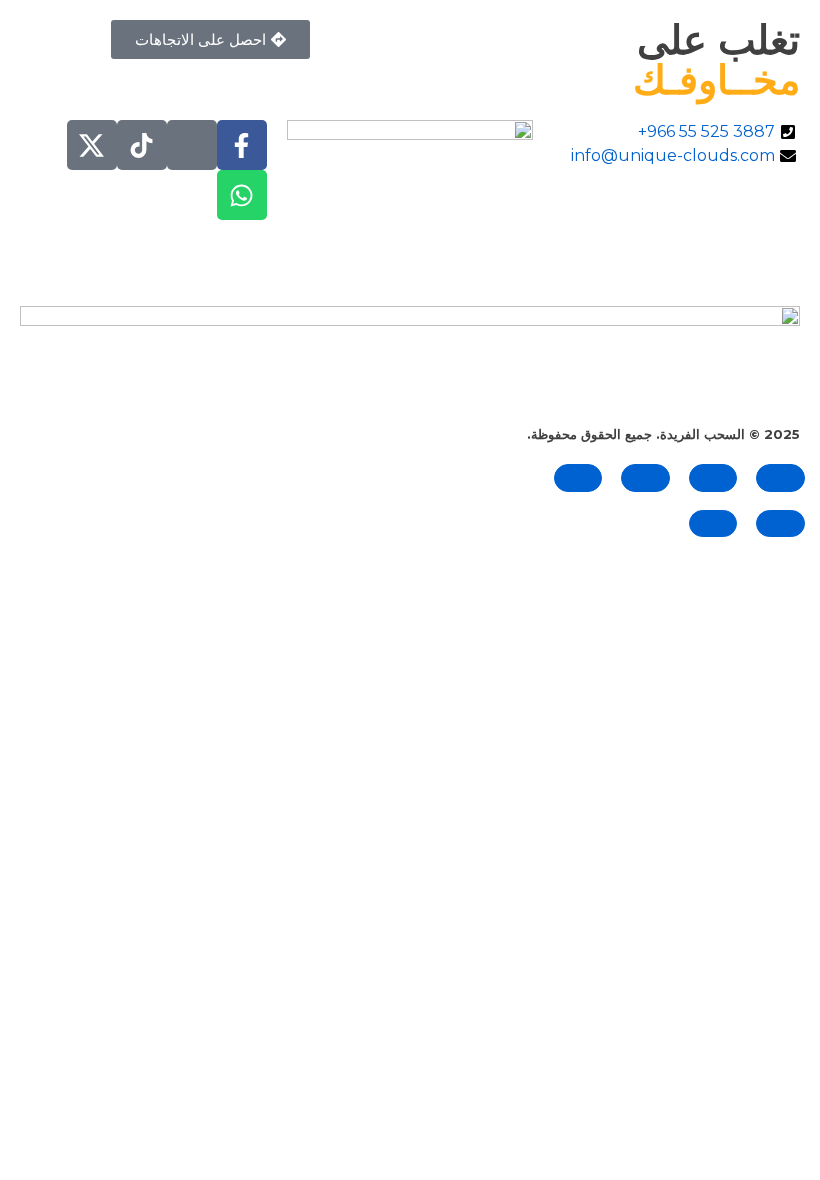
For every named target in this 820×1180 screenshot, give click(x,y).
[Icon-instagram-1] (192, 145)
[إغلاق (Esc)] (578, 477)
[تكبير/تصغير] (780, 477)
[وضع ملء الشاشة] (713, 477)
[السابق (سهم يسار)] (780, 523)
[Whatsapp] (242, 195)
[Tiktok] (142, 145)
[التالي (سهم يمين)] (713, 523)
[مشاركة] (645, 477)
